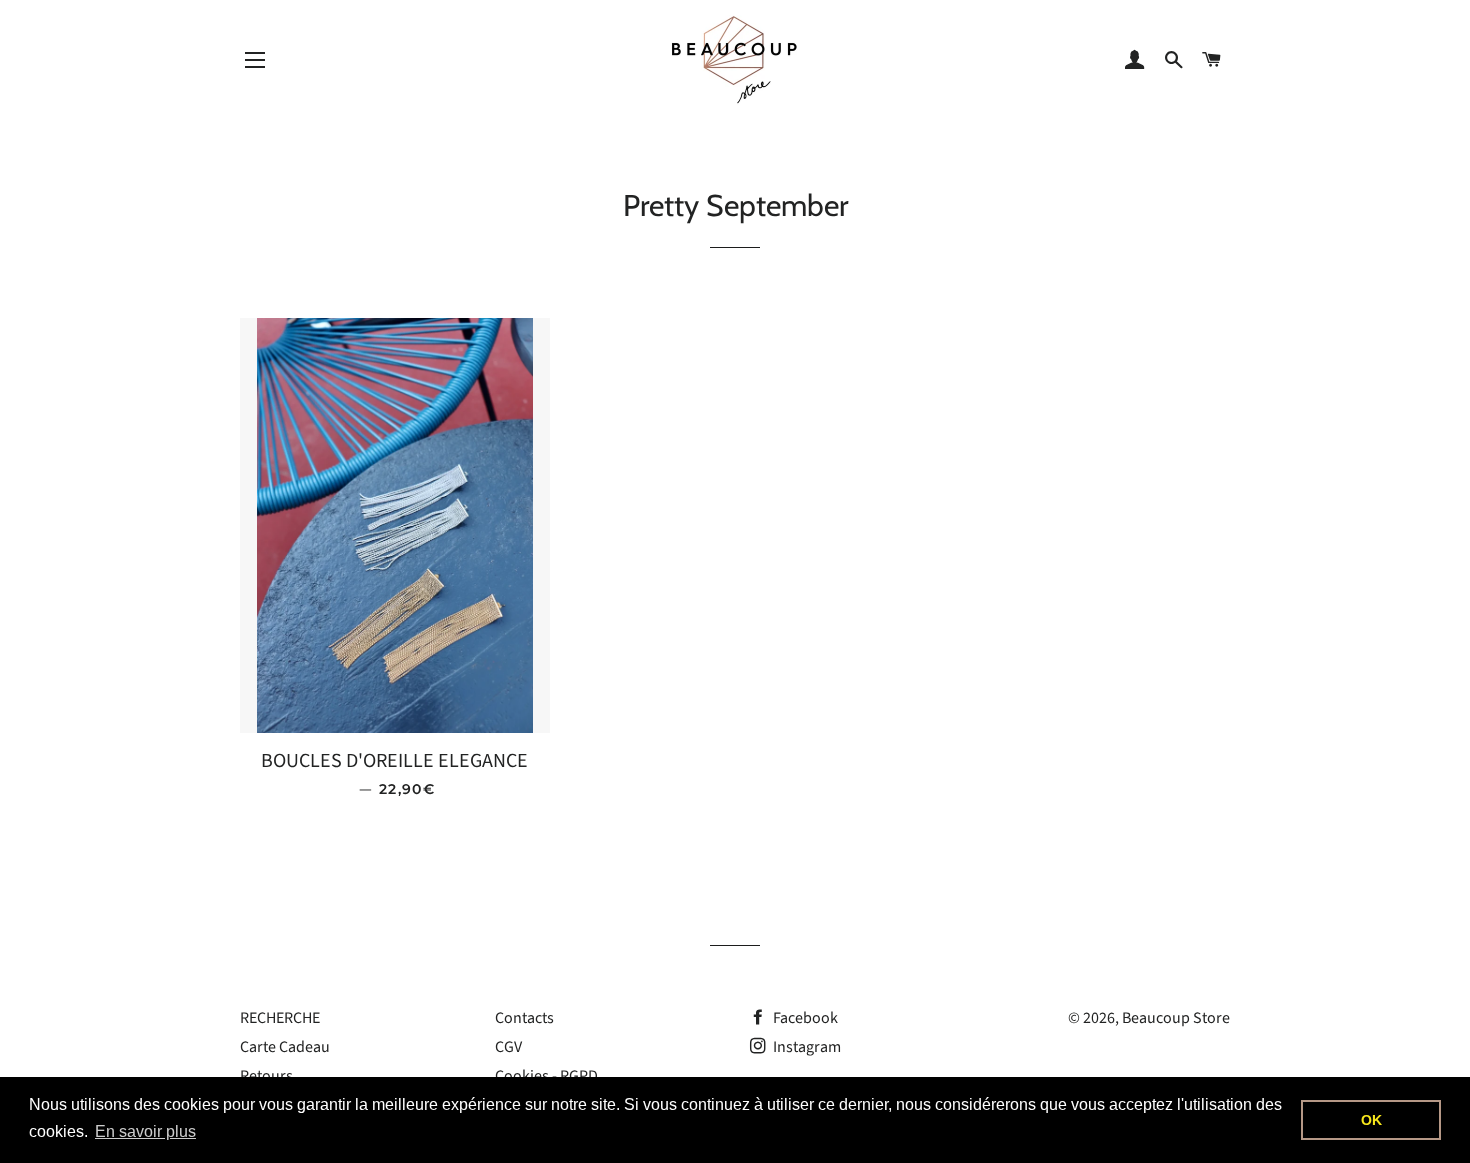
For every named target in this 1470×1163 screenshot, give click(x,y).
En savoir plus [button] (145, 1131)
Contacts (524, 1018)
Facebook (804, 1018)
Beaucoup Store (1176, 1018)
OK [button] (1371, 1120)
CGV (508, 1047)
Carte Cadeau (285, 1047)
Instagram (805, 1047)
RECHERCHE (280, 1018)
